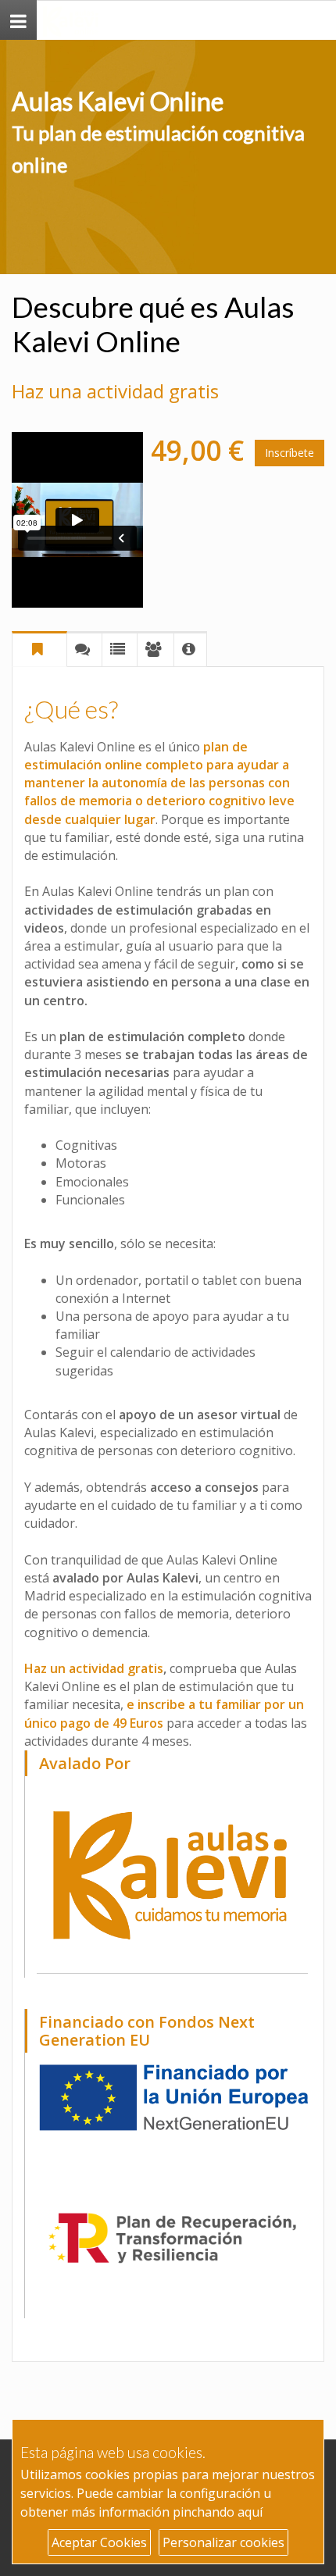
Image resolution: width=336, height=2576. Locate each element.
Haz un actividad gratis (94, 1668)
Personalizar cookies (223, 2542)
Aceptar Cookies (99, 2542)
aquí (250, 2512)
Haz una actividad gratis (115, 391)
